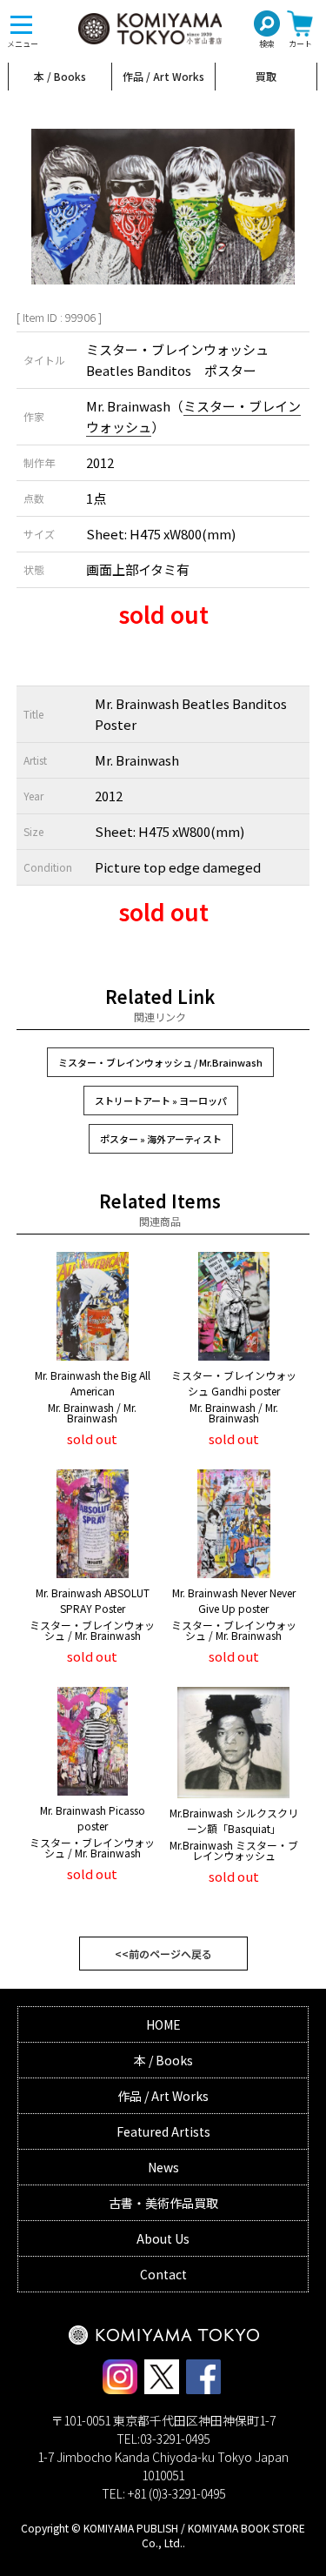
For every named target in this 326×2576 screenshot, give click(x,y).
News (163, 2167)
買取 (266, 76)
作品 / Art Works (163, 76)
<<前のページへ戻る (163, 1954)
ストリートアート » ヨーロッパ (161, 1101)
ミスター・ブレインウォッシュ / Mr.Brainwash (160, 1062)
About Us (163, 2238)
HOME (163, 2024)
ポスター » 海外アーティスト (161, 1139)
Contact (163, 2274)
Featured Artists (163, 2131)
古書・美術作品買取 (163, 2203)
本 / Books (60, 76)
